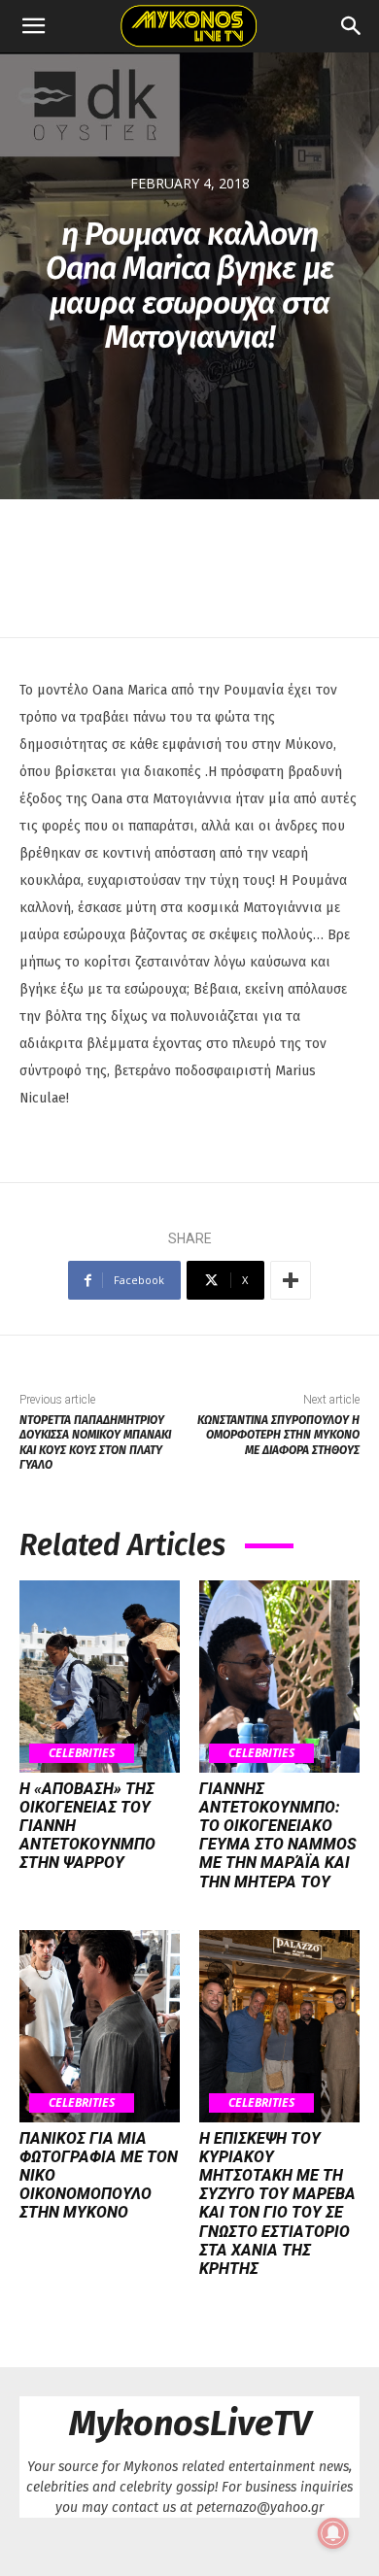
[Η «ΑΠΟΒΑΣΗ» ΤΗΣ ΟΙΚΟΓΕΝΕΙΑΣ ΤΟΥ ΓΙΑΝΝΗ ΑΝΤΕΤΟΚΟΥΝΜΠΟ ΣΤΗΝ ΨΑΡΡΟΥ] (100, 1677)
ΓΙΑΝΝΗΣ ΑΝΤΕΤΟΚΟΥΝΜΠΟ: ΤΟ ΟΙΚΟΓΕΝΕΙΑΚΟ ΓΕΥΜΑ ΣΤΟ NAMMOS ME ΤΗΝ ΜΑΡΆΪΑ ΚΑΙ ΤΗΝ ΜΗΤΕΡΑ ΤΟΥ (278, 1835)
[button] (33, 26)
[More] (291, 1280)
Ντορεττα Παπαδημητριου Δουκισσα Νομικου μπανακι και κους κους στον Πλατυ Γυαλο (95, 1442)
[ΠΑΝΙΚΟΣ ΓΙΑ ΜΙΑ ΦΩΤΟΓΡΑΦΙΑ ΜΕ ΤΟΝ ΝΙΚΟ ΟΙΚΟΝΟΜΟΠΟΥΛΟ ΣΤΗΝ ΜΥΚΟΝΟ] (100, 2026)
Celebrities (82, 1753)
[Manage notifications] (333, 2533)
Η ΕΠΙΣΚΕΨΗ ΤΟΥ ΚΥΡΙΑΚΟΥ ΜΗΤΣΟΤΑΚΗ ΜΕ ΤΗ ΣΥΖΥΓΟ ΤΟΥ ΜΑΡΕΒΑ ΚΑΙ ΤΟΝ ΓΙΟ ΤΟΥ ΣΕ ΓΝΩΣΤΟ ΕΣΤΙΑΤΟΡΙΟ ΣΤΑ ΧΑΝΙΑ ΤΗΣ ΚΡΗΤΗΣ (277, 2203)
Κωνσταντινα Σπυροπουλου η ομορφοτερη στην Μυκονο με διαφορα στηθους (278, 1435)
